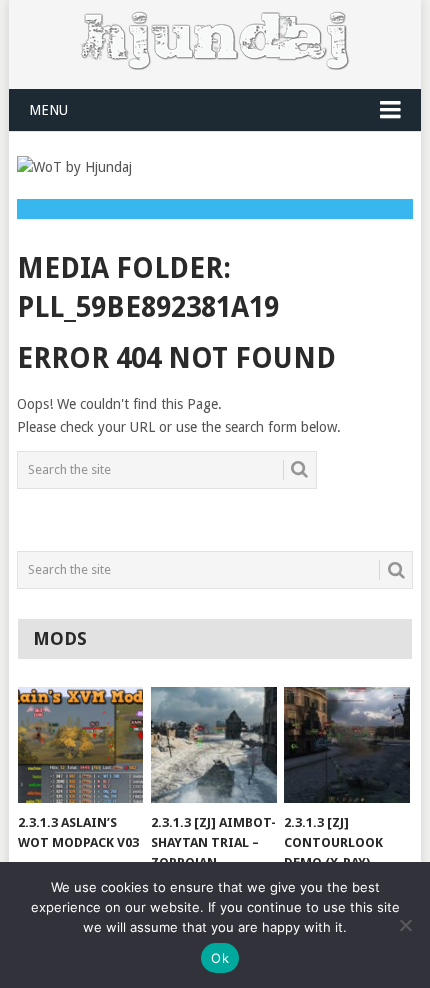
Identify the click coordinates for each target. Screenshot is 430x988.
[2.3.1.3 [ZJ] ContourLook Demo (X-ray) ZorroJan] (346, 745)
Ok (220, 958)
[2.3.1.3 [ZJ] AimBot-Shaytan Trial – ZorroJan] (213, 745)
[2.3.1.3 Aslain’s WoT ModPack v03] (80, 745)
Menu (48, 110)
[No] (405, 925)
